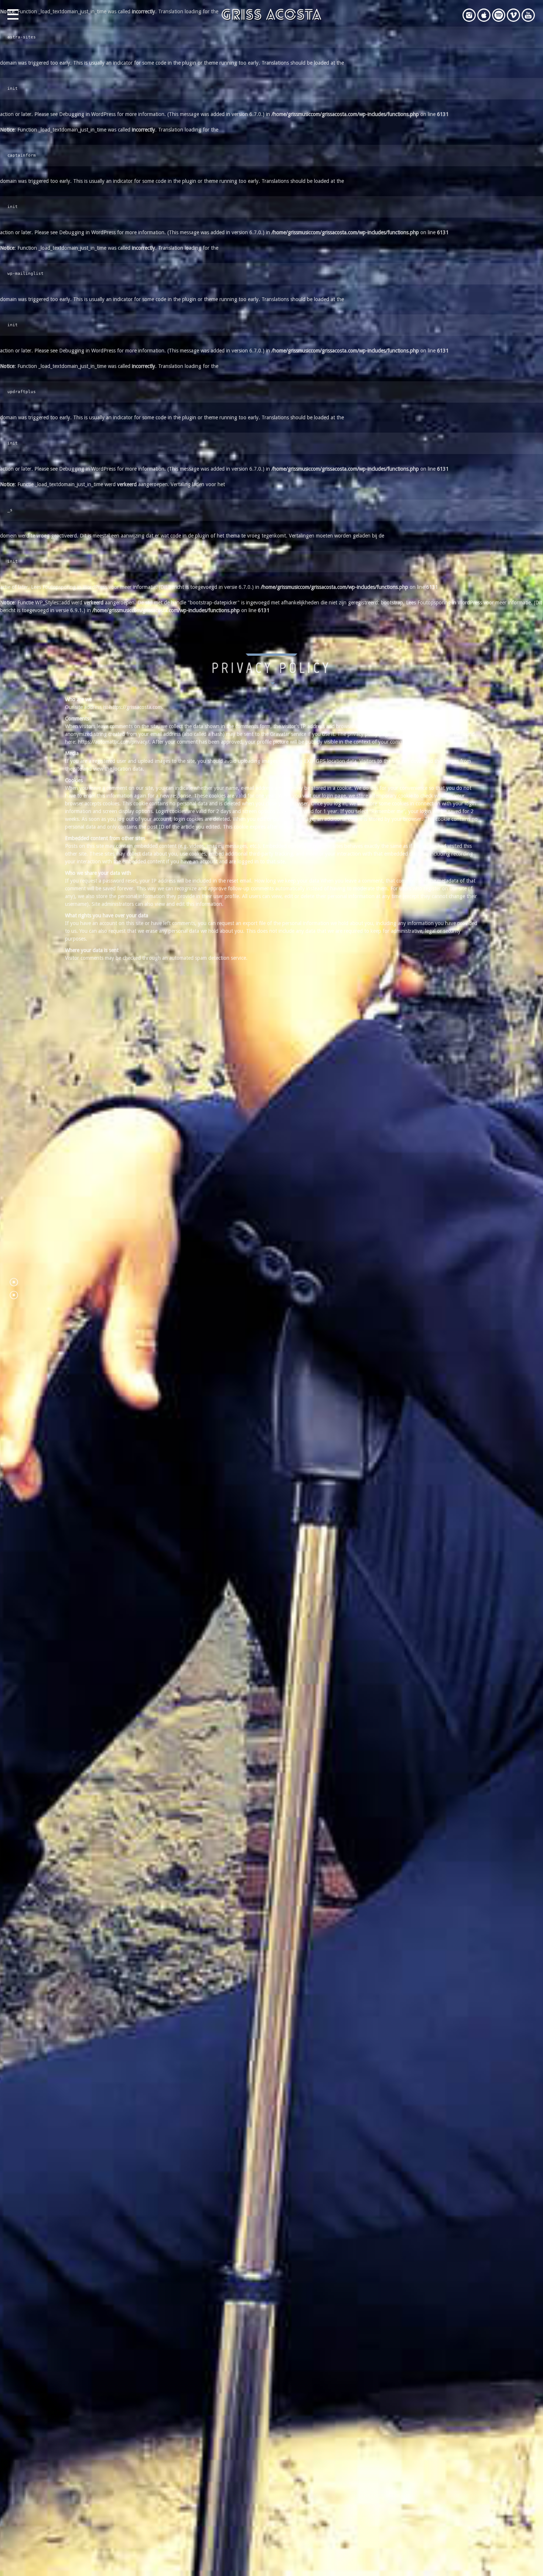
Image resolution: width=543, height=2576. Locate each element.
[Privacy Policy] (14, 1282)
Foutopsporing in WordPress (75, 587)
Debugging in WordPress (87, 114)
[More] (14, 1295)
